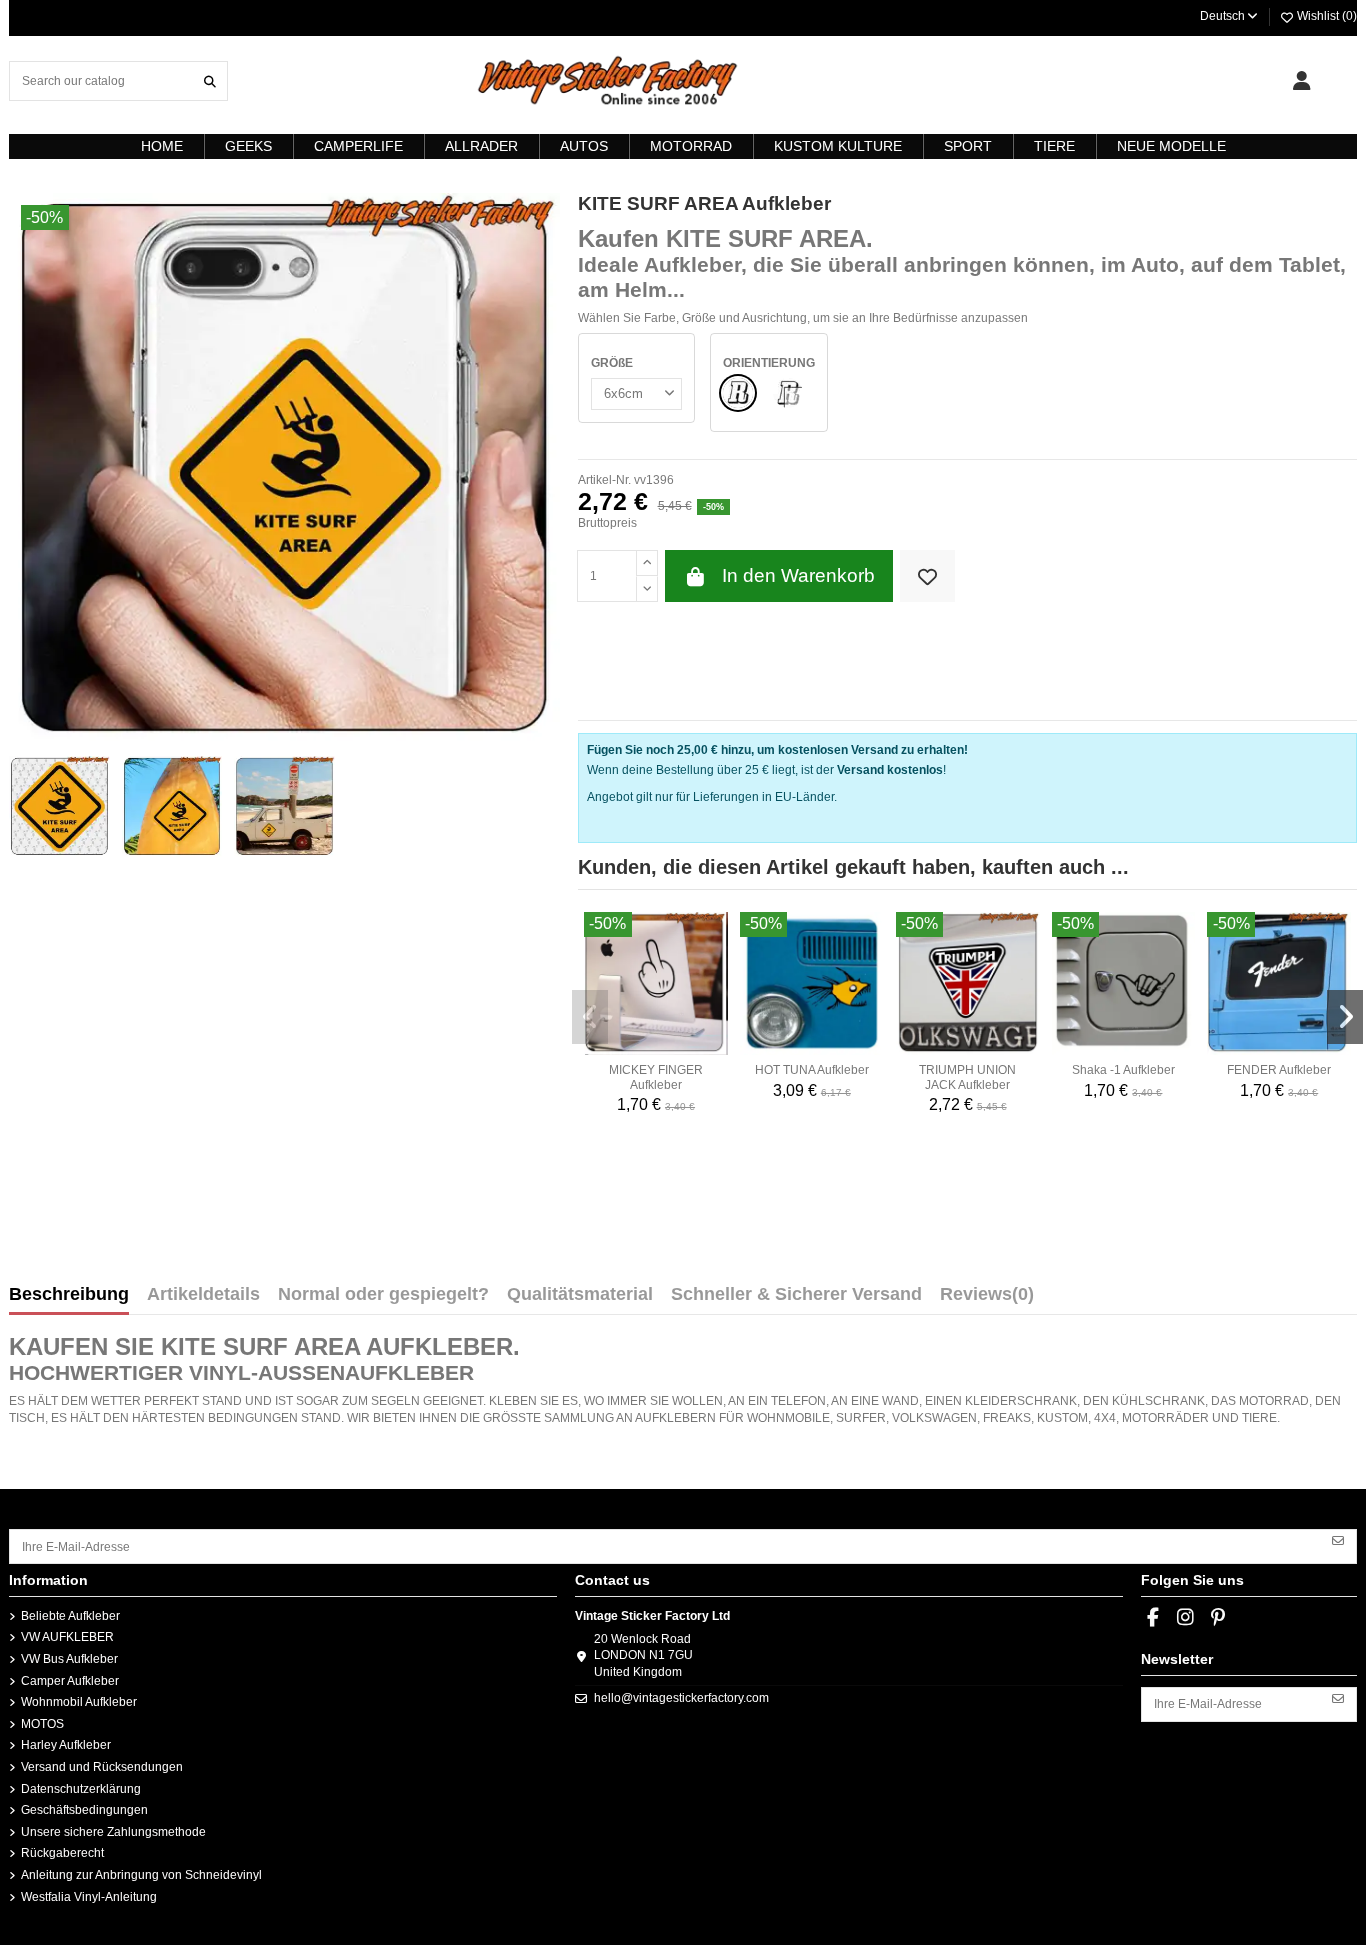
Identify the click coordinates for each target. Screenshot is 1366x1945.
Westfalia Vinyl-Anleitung (89, 1897)
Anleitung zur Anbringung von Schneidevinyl (141, 1875)
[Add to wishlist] (927, 576)
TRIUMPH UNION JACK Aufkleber (967, 1077)
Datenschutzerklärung (81, 1789)
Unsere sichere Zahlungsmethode (113, 1832)
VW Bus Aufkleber (69, 1659)
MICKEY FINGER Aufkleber (656, 1077)
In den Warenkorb (798, 575)
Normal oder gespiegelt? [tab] (383, 1295)
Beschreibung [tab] (69, 1295)
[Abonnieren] (1338, 1539)
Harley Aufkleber (66, 1745)
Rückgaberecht (62, 1853)
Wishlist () (1325, 16)
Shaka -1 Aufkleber (1123, 1070)
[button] (590, 1017)
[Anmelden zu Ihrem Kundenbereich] (1301, 81)
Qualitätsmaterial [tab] (580, 1295)
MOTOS (42, 1724)
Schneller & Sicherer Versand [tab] (796, 1295)
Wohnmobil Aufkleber (79, 1702)
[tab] (987, 1299)
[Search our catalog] (210, 80)
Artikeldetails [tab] (203, 1295)
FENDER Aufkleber (1279, 1070)
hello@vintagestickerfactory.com (681, 1698)
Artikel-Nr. (604, 480)
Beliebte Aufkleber (70, 1616)
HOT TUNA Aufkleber (812, 1070)
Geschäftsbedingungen (84, 1810)
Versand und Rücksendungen (102, 1767)
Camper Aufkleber (70, 1681)
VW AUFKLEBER (67, 1637)
